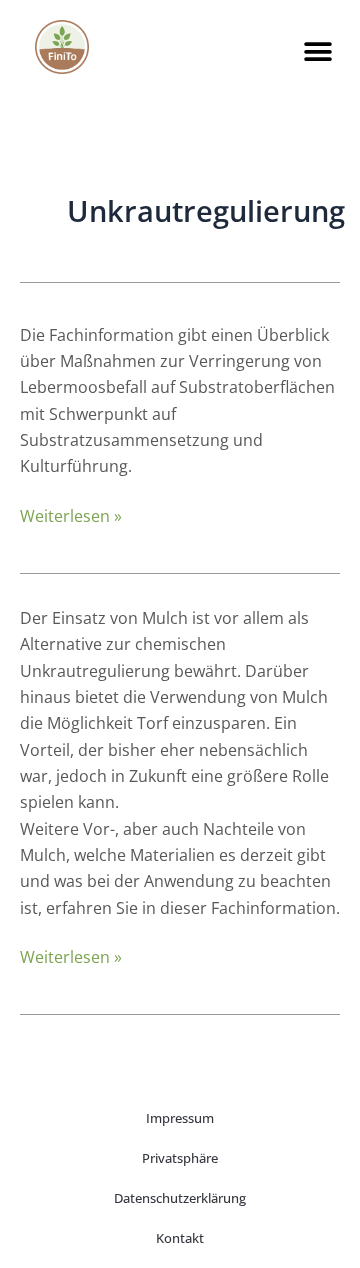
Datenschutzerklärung (180, 1198)
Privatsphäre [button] (180, 1158)
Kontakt (180, 1238)
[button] (318, 51)
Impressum (180, 1118)
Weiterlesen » (71, 516)
